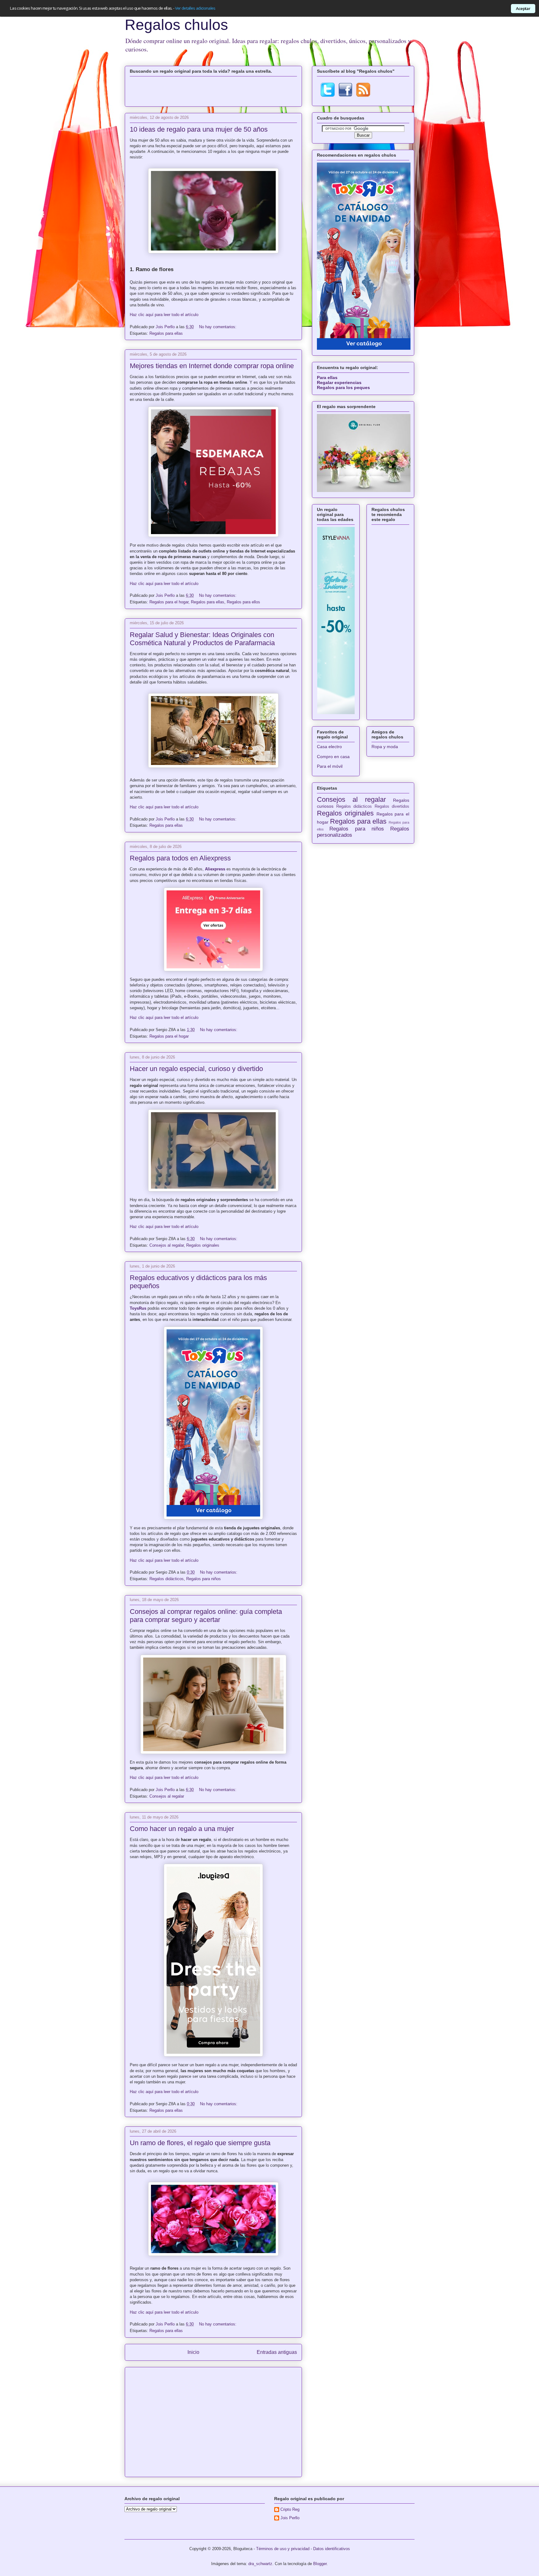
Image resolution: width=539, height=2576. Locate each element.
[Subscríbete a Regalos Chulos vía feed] (363, 95)
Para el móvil (330, 766)
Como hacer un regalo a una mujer (182, 1829)
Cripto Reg (290, 2509)
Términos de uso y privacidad (283, 2549)
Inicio (193, 2352)
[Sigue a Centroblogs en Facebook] (345, 95)
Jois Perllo (166, 327)
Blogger (320, 2564)
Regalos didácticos (167, 1579)
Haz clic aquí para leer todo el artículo (164, 315)
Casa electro (329, 747)
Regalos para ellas (166, 333)
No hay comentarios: (218, 327)
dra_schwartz (260, 2564)
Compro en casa (333, 757)
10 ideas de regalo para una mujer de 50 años (199, 129)
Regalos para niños (204, 1579)
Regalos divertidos (392, 806)
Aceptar (523, 8)
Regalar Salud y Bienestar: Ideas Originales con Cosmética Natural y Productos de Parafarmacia (202, 639)
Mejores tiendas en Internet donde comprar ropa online (212, 366)
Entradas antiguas (277, 2352)
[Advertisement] (213, 90)
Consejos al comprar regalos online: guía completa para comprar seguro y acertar (206, 1616)
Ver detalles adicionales (195, 8)
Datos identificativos (332, 2549)
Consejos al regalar (167, 1245)
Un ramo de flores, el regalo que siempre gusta (200, 2143)
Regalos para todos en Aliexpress (180, 858)
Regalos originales (203, 1245)
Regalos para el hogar (169, 602)
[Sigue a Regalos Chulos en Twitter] (328, 95)
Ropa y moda (385, 747)
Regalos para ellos (243, 602)
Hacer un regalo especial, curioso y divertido (196, 1069)
